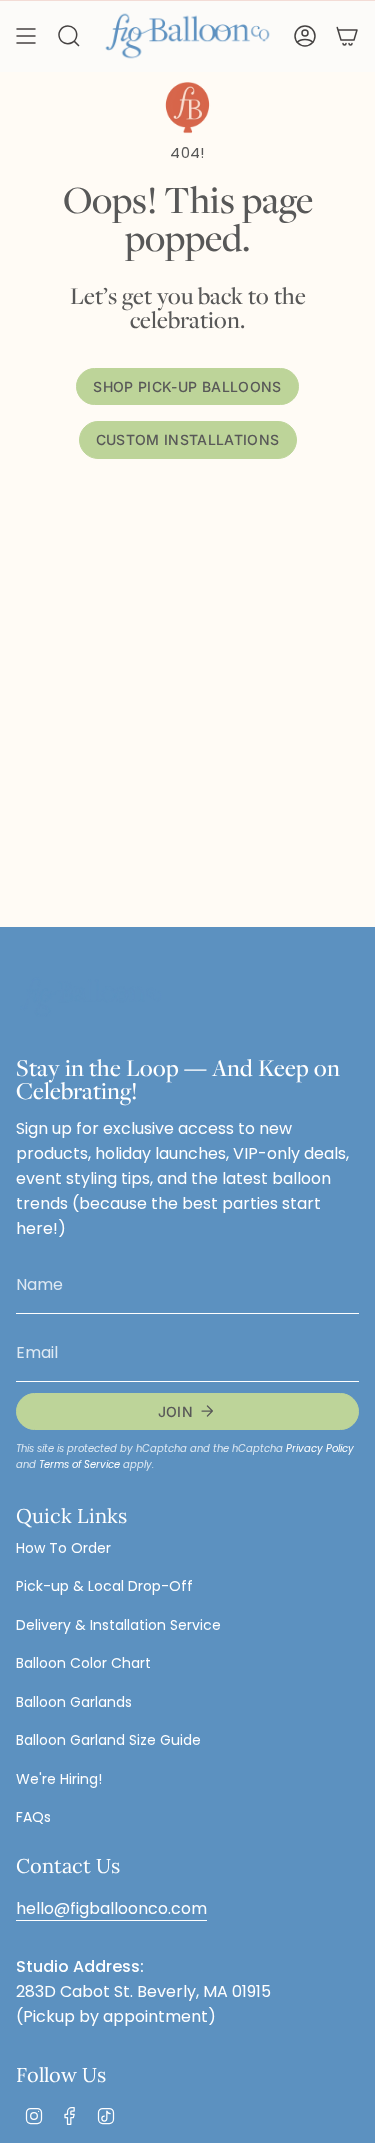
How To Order (63, 1548)
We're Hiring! (59, 1779)
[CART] (347, 36)
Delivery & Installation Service (118, 1625)
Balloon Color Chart (83, 1663)
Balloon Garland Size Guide (108, 1740)
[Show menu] (26, 36)
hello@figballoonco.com (111, 1908)
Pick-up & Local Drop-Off (104, 1586)
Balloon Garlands (74, 1702)
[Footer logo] (91, 997)
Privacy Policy (320, 1448)
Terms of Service (79, 1464)
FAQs (33, 1817)
